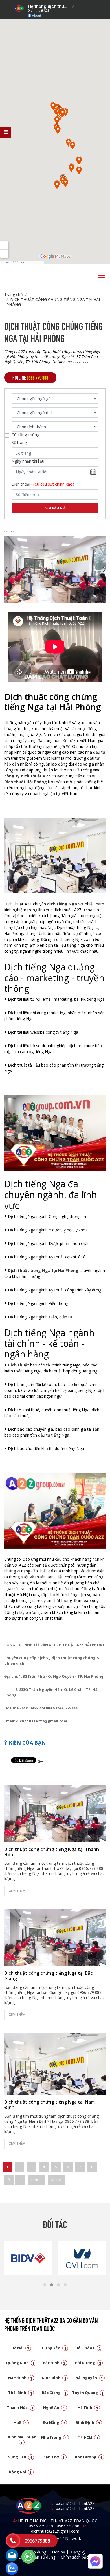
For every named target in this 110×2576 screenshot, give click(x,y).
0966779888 (68, 2526)
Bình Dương (88, 2457)
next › (36, 2180)
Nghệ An (54, 2407)
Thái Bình (20, 2393)
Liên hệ (59, 2552)
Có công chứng (25, 435)
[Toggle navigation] (101, 275)
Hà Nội (20, 2348)
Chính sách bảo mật (79, 2557)
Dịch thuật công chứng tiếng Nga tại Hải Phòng (53, 302)
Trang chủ (14, 294)
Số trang (19, 443)
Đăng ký (78, 2552)
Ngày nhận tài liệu (28, 461)
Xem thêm (17, 1891)
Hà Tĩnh (88, 2407)
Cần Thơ (54, 2457)
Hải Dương (88, 2363)
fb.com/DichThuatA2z (74, 2503)
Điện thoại (43, 484)
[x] (6, 132)
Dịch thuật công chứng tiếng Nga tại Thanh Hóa (52, 1852)
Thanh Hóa (20, 2407)
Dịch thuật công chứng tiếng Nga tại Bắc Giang (48, 1976)
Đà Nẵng (54, 2422)
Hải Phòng (88, 2348)
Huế (20, 2422)
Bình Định (88, 2422)
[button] (45, 2285)
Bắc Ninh (54, 2363)
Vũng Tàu (20, 2457)
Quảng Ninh (20, 2363)
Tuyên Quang (88, 2393)
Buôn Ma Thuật (21, 2439)
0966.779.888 (41, 2526)
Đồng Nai (20, 2472)
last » (56, 2180)
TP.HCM (88, 2437)
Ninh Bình (54, 2378)
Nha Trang (54, 2437)
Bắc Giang (54, 2393)
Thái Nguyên (88, 2378)
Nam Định (20, 2378)
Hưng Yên (54, 2348)
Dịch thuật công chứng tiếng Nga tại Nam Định (49, 2105)
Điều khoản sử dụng (37, 2557)
